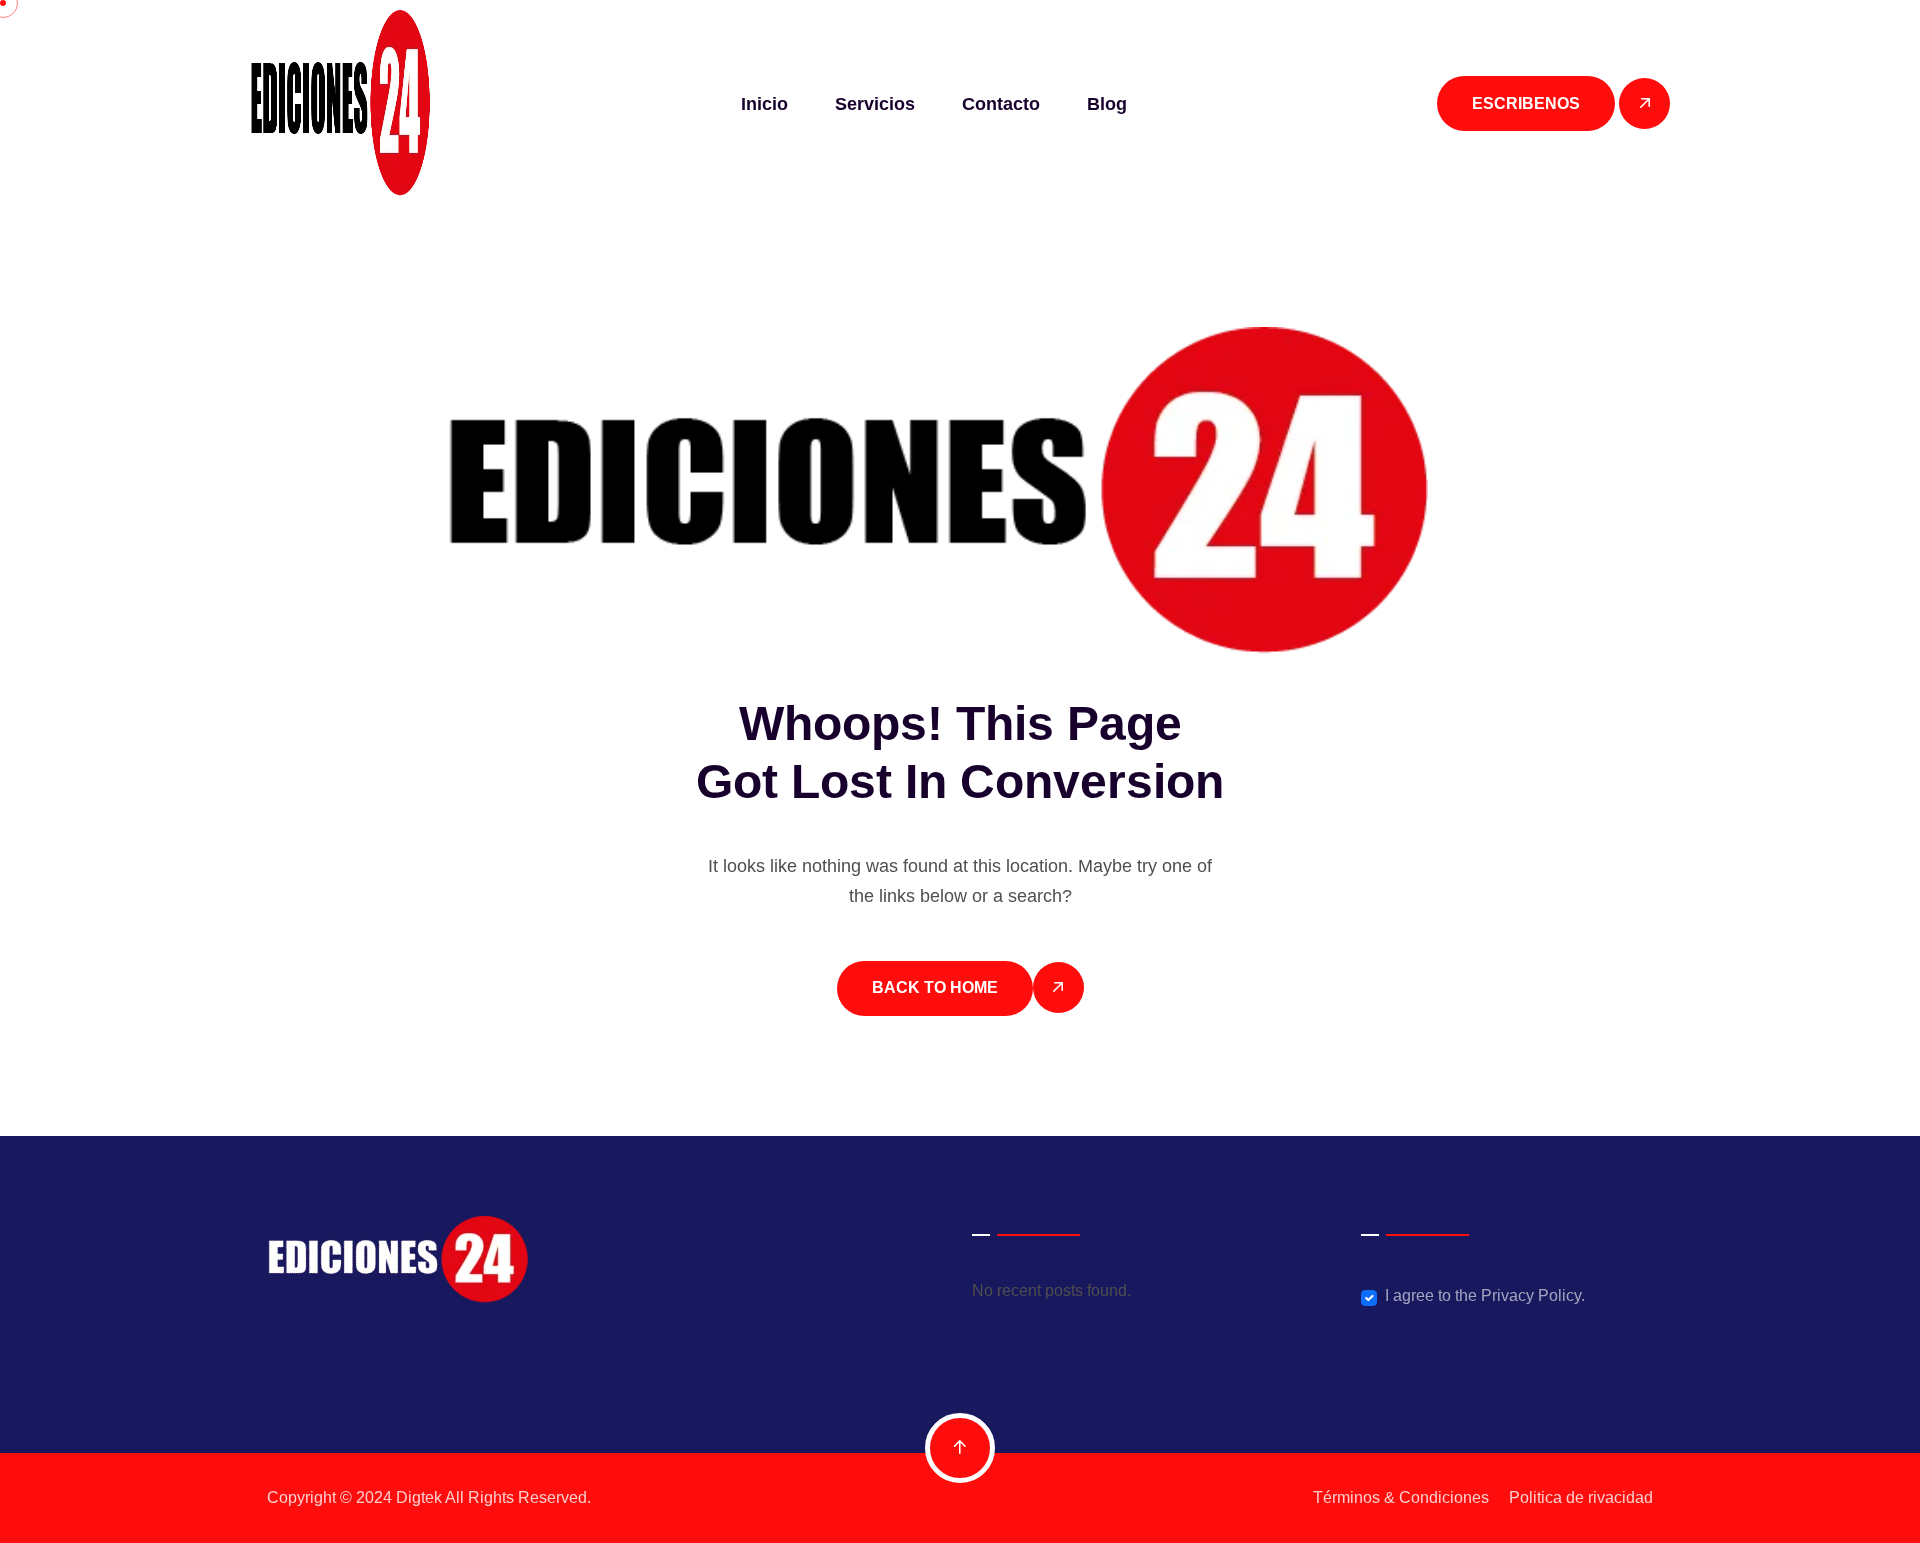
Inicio (764, 104)
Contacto (1001, 104)
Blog (1107, 104)
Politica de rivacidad (1581, 1497)
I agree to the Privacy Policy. (1485, 1295)
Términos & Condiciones (1401, 1497)
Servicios (875, 104)
